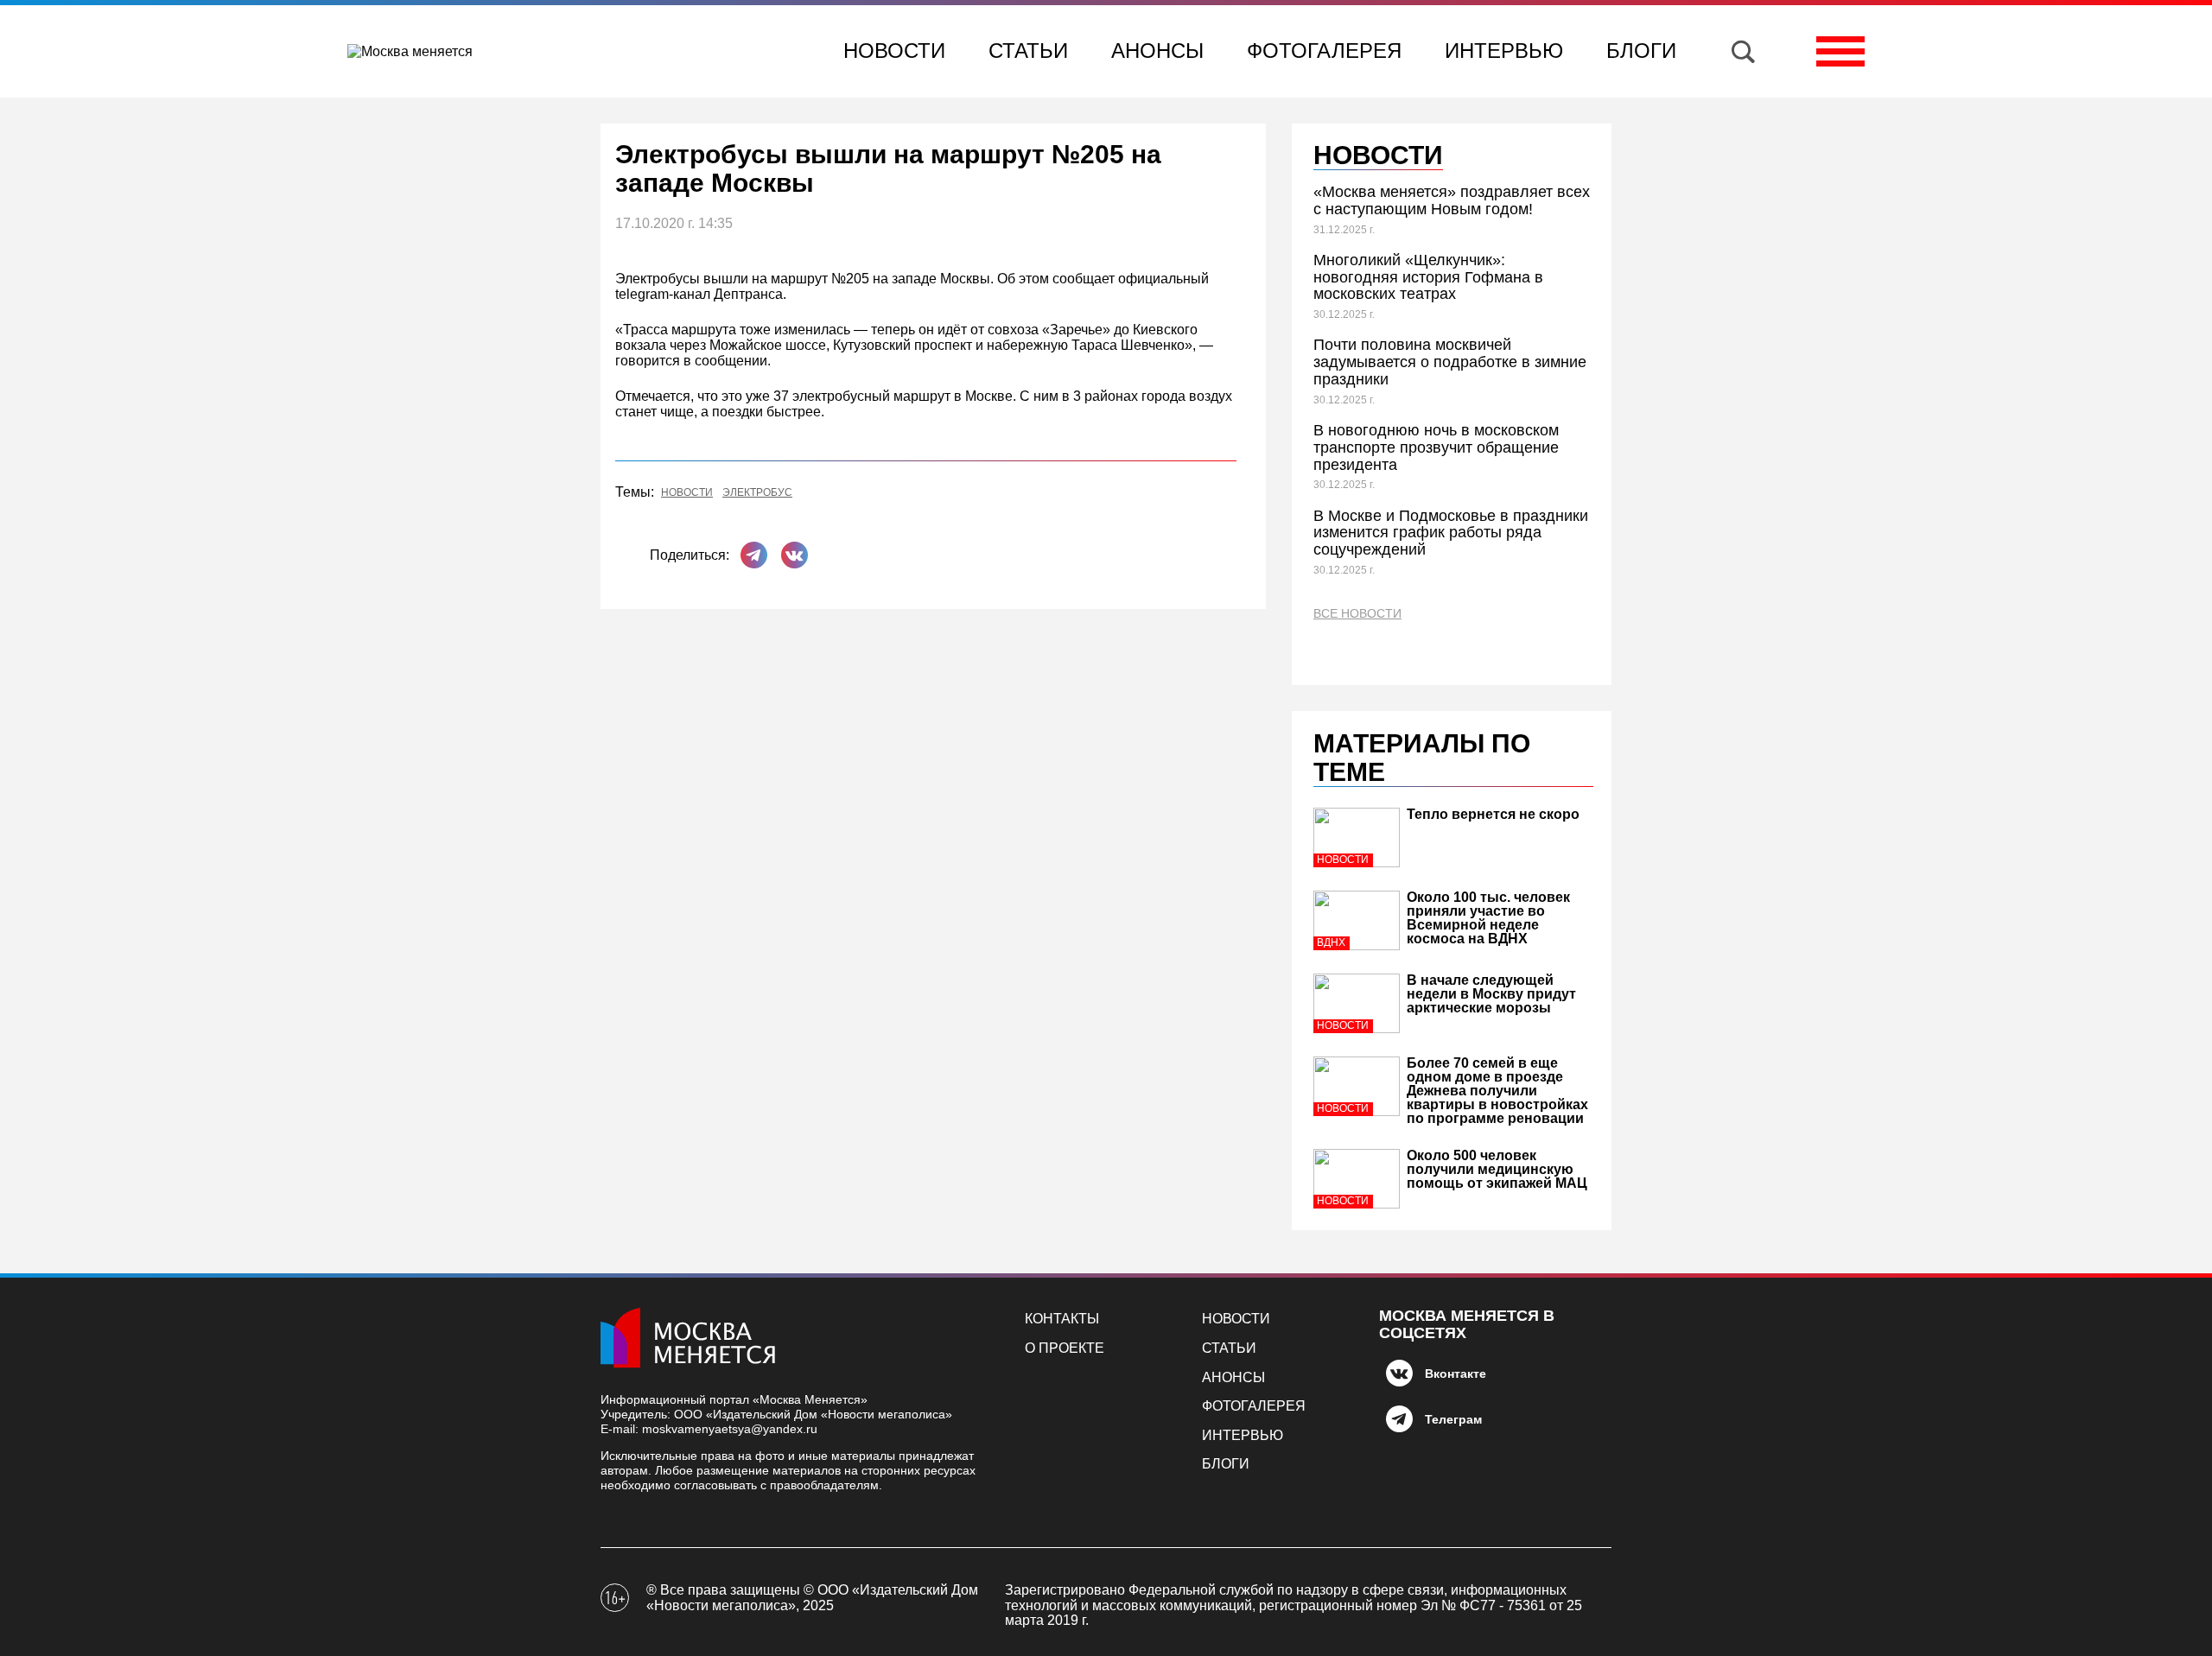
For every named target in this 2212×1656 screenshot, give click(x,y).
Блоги (1641, 51)
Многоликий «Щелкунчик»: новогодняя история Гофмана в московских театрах (1428, 277)
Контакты (1062, 1319)
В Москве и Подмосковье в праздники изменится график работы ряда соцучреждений (1451, 533)
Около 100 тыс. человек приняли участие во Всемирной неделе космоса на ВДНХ (1488, 918)
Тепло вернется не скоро (1493, 814)
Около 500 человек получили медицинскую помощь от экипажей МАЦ (1497, 1169)
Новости (894, 51)
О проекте (1065, 1348)
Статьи (1028, 51)
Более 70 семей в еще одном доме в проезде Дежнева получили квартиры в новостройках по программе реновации (1497, 1091)
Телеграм (1453, 1419)
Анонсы (1157, 51)
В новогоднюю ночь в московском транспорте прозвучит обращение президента (1436, 447)
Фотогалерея (1324, 51)
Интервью (1504, 51)
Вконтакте (1456, 1374)
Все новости (1357, 614)
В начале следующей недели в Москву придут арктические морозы (1491, 994)
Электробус (757, 493)
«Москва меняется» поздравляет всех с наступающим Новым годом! (1452, 200)
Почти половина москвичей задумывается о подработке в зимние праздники (1450, 362)
